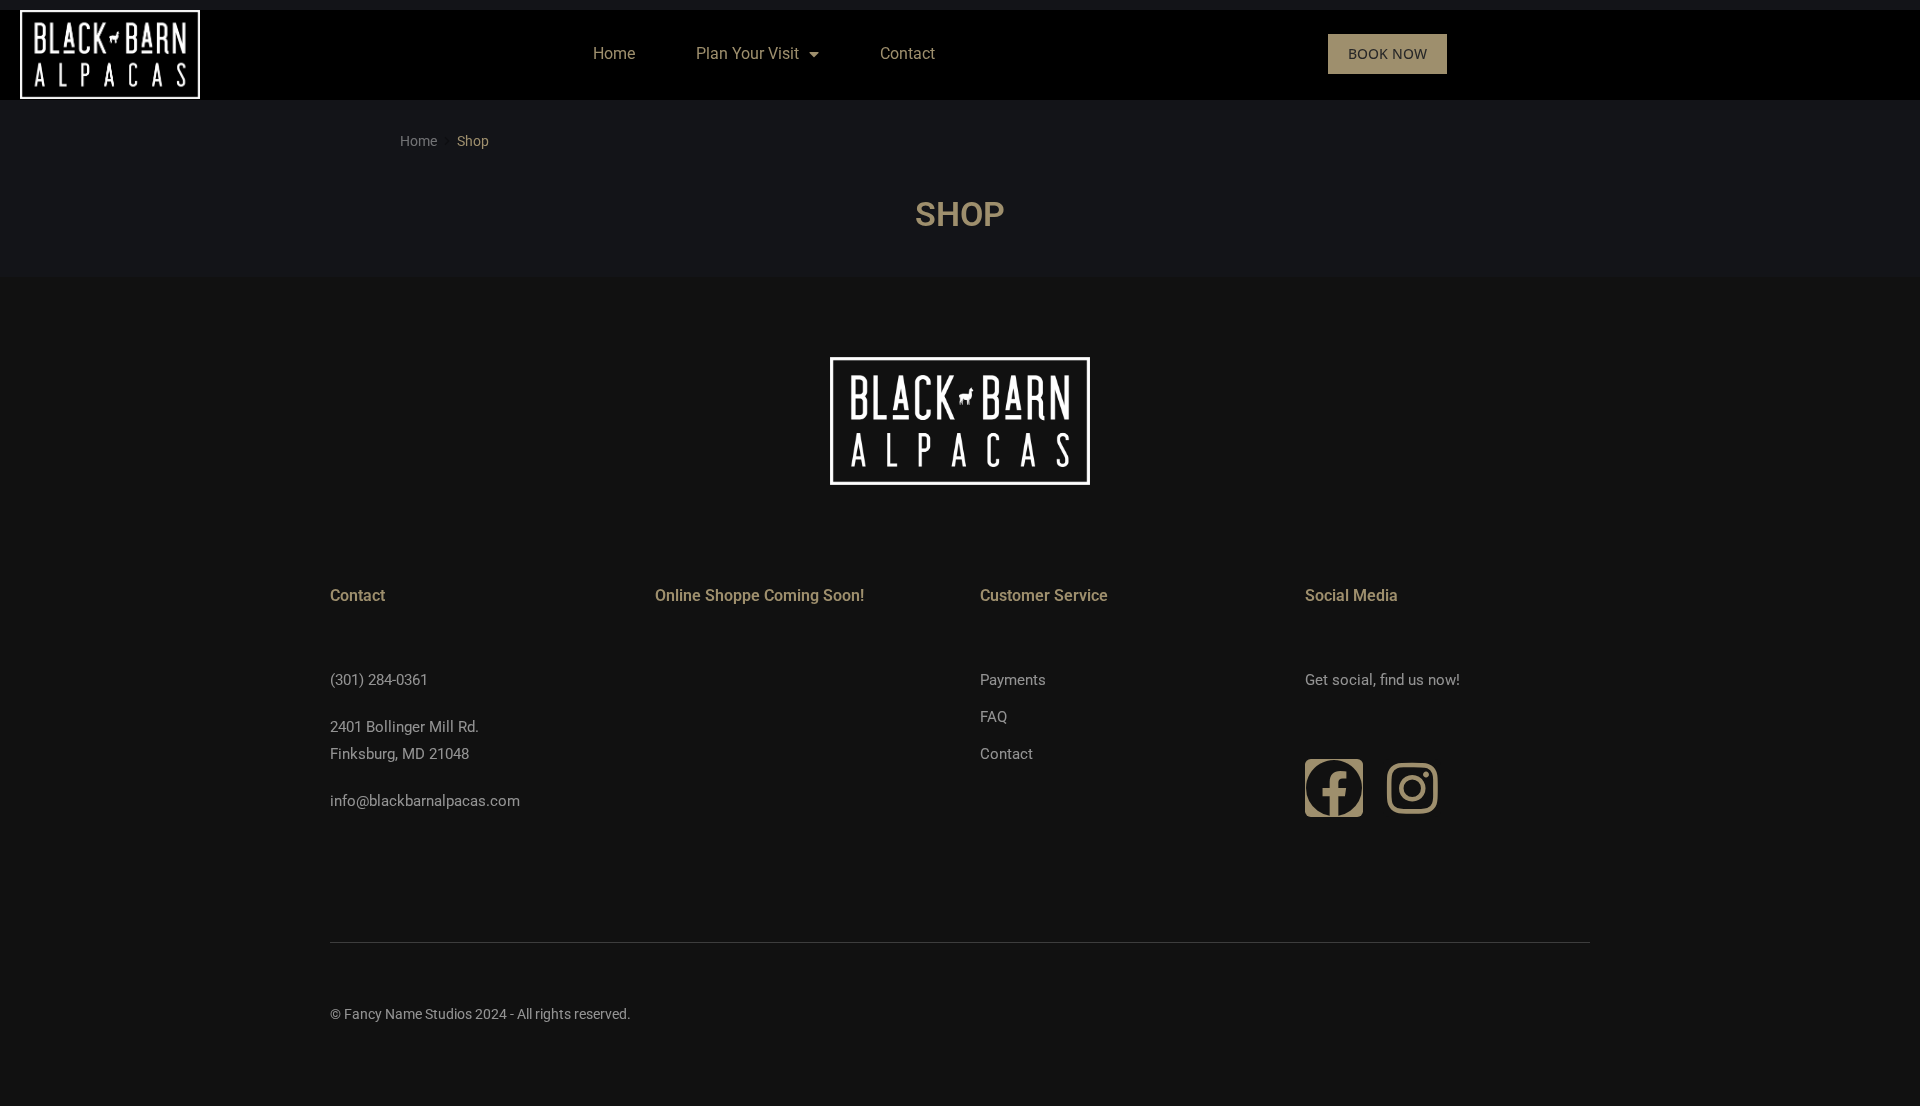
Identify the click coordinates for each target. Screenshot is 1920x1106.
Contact (907, 53)
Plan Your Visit (747, 53)
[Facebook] (1334, 788)
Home (614, 53)
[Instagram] (1412, 788)
